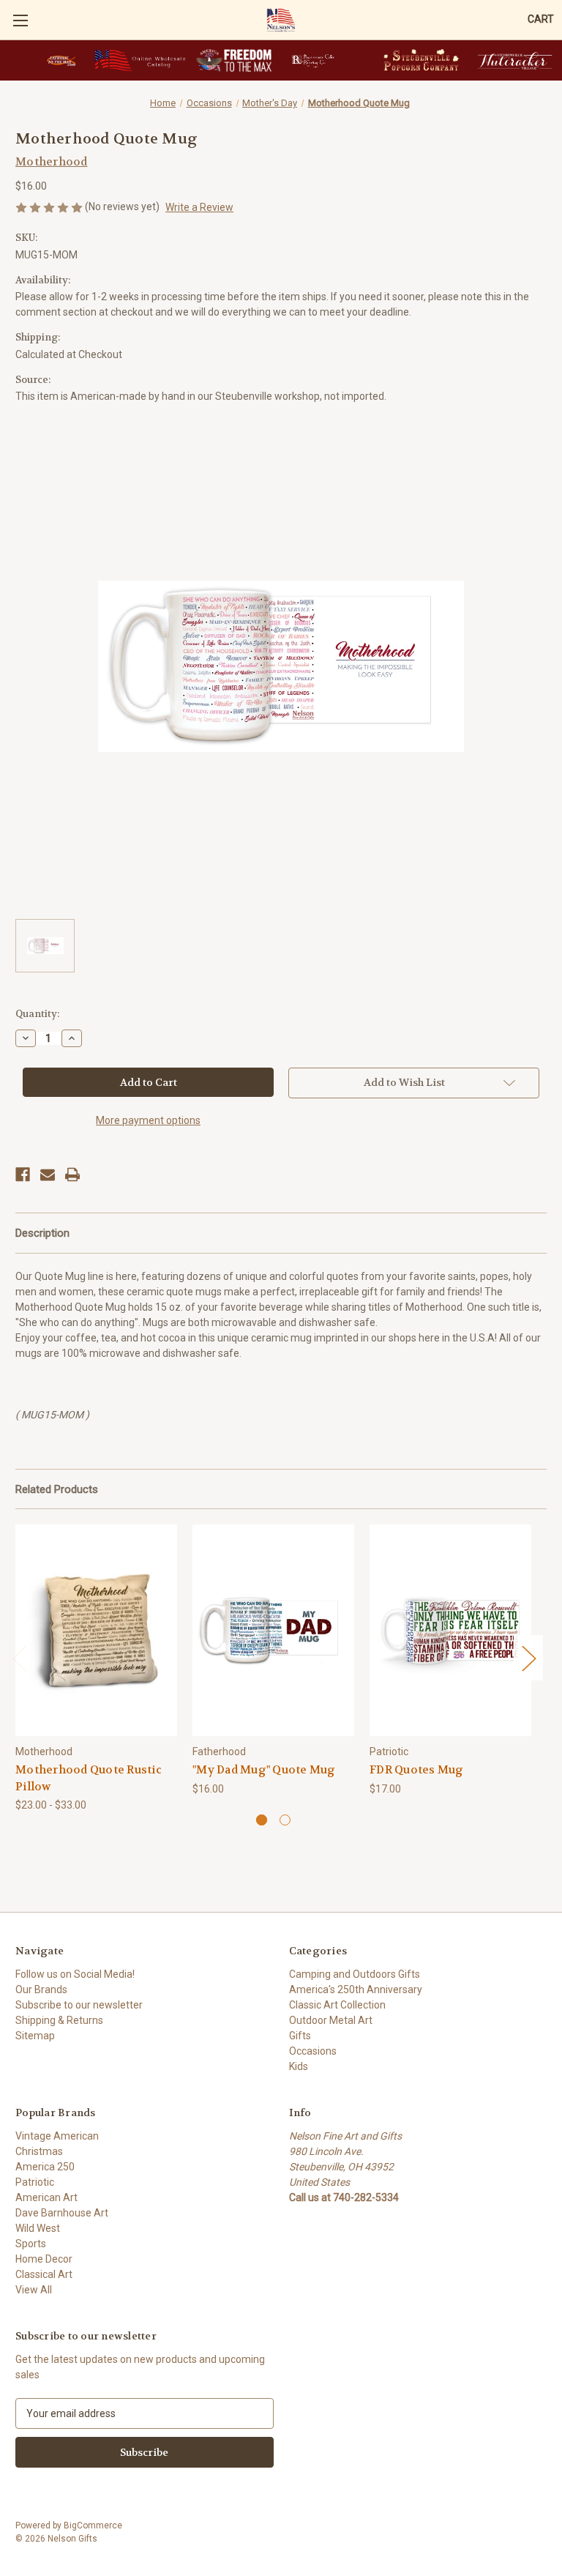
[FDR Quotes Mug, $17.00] (450, 1630)
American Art (46, 2197)
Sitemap (35, 2036)
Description (42, 1233)
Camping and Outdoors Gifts (355, 1974)
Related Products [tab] (57, 1489)
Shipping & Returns (59, 2020)
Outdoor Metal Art (331, 2020)
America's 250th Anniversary (356, 1989)
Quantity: (37, 1014)
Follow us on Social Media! (75, 1974)
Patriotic (35, 2182)
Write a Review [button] (199, 207)
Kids (299, 2066)
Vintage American (57, 2136)
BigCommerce (93, 2525)
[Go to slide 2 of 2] (285, 1820)
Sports (31, 2244)
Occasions (313, 2051)
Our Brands (41, 1989)
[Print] (72, 1175)
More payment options (148, 1120)
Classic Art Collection (337, 2005)
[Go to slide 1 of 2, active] (262, 1820)
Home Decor (44, 2259)
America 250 (45, 2167)
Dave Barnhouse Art (62, 2213)
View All (34, 2290)
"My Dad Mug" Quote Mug (264, 1770)
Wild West (38, 2228)
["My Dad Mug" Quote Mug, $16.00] (273, 1630)
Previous (19, 1658)
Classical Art (44, 2274)
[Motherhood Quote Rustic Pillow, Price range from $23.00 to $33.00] (96, 1630)
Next (528, 1658)
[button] (61, 60)
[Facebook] (23, 1175)
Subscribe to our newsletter (79, 2005)
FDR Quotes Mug (417, 1770)
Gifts (300, 2036)
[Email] (48, 1175)
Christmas (39, 2151)
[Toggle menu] (20, 20)
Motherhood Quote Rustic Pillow (89, 1778)
